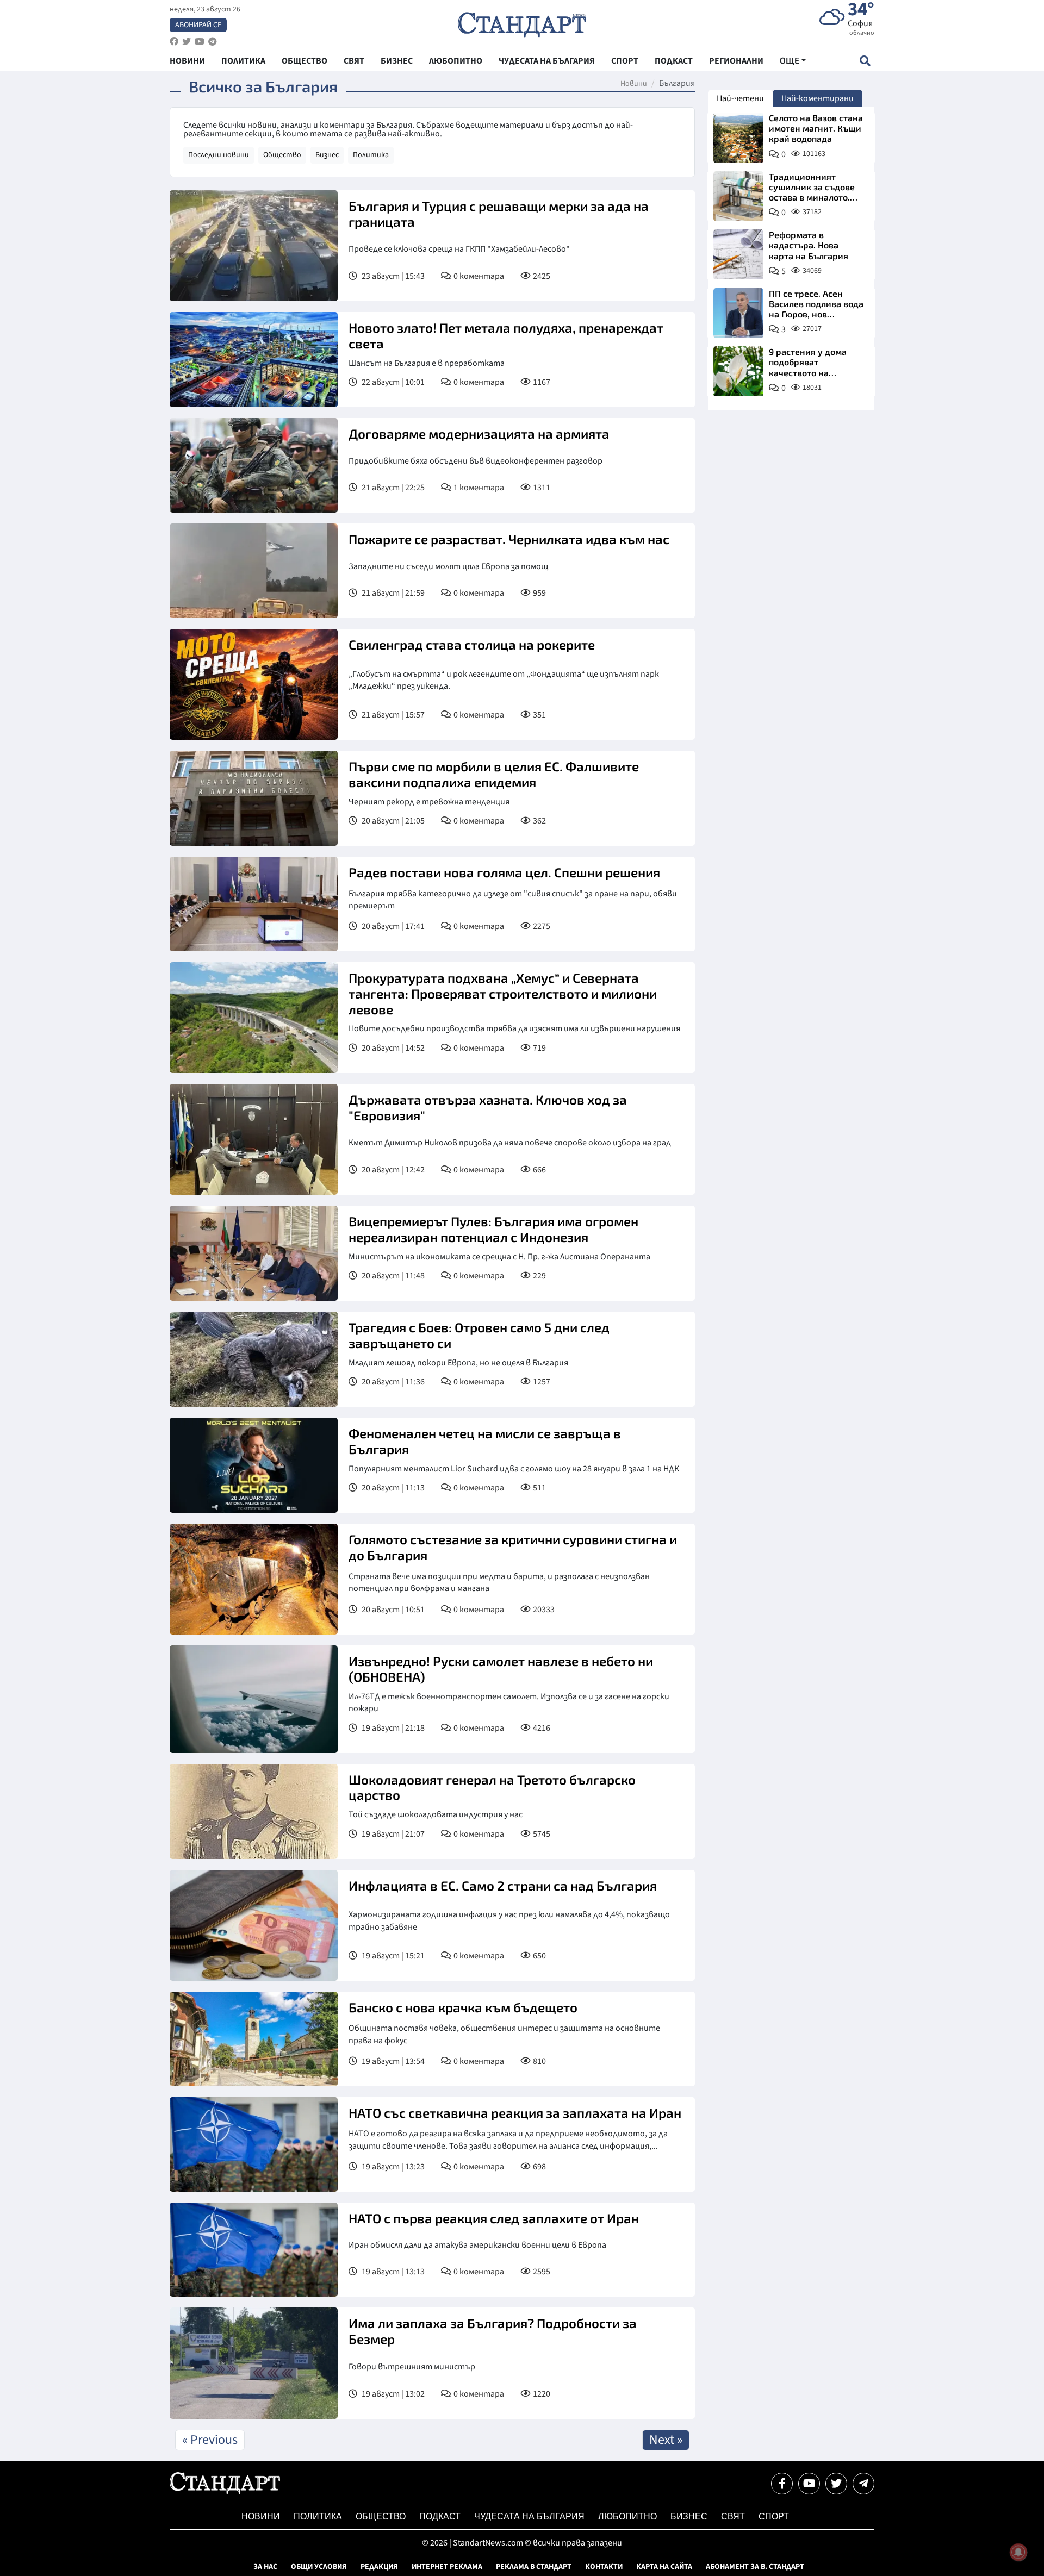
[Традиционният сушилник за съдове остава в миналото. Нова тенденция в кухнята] (738, 196)
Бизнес (327, 155)
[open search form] (865, 61)
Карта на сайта (664, 2567)
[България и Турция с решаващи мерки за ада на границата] (254, 246)
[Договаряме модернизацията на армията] (254, 465)
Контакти (604, 2567)
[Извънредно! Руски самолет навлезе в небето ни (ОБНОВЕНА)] (254, 1699)
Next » (666, 2440)
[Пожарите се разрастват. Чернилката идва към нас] (254, 571)
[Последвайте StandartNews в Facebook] (174, 42)
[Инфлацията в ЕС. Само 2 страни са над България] (254, 1925)
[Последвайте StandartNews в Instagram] (187, 42)
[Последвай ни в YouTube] (809, 2484)
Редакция (379, 2567)
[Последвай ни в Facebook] (782, 2484)
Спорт (774, 2516)
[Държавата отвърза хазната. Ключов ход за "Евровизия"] (254, 1139)
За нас (265, 2567)
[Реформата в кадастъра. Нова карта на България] (738, 254)
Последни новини (219, 155)
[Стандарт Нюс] (225, 2491)
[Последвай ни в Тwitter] (836, 2484)
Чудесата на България (529, 2516)
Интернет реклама (447, 2567)
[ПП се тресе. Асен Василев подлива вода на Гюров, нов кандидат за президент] (738, 313)
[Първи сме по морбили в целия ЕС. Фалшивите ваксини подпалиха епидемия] (254, 798)
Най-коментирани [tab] (818, 98)
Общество (282, 155)
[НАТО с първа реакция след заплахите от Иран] (254, 2250)
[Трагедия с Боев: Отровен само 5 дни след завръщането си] (254, 1359)
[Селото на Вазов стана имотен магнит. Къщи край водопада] (738, 138)
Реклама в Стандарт (534, 2567)
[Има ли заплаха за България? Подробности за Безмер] (254, 2363)
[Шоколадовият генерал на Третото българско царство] (254, 1811)
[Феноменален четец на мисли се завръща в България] (254, 1465)
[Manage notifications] (1018, 2552)
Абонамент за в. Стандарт (755, 2567)
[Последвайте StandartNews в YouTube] (200, 42)
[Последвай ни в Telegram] (863, 2484)
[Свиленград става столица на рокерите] (254, 684)
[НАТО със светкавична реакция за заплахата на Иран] (254, 2144)
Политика (371, 155)
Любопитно (627, 2516)
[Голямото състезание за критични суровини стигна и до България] (254, 1579)
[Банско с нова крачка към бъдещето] (254, 2039)
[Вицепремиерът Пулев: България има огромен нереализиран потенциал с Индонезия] (254, 1253)
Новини (634, 84)
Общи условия (319, 2567)
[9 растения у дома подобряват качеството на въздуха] (738, 371)
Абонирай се (198, 25)
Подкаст (440, 2516)
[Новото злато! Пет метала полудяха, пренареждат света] (254, 360)
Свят (733, 2516)
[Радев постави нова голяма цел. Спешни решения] (254, 904)
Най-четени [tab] (740, 98)
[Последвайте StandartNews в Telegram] (213, 42)
